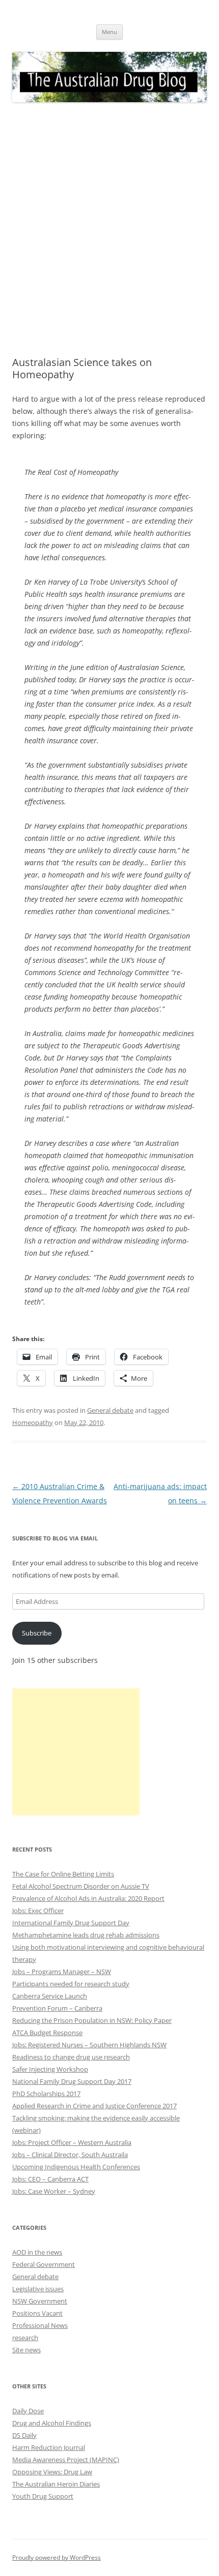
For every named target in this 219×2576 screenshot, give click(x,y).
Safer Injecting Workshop (50, 2069)
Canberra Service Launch (50, 1996)
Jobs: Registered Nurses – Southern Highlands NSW (89, 2045)
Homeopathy (33, 1422)
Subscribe (37, 1633)
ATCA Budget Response (47, 2033)
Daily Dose (28, 2411)
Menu (109, 32)
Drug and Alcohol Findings (52, 2423)
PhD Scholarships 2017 (46, 2094)
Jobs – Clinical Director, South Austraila (70, 2155)
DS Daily (24, 2435)
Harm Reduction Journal (49, 2447)
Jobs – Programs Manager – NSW (62, 1972)
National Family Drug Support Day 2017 (72, 2081)
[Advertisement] (109, 230)
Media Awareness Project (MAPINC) (66, 2460)
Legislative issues (38, 2289)
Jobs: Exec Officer (38, 1911)
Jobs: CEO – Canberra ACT (50, 2179)
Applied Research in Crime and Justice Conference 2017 (94, 2106)
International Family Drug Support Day (71, 1923)
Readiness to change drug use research (71, 2057)
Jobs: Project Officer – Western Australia (72, 2142)
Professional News (40, 2325)
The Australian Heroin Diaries (56, 2484)
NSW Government (40, 2301)
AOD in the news (37, 2252)
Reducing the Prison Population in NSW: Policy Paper (92, 2020)
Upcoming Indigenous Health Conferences (76, 2167)
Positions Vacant (37, 2313)
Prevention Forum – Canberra (57, 2008)
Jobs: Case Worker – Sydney (54, 2191)
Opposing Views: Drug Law (52, 2472)
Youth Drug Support (43, 2496)
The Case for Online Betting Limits (63, 1874)
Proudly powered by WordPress (57, 2557)
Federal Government (44, 2264)
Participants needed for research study (71, 1984)
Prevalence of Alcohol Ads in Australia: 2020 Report (88, 1898)
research (25, 2338)
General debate (110, 1410)
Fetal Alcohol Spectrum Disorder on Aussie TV (81, 1886)
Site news (26, 2350)
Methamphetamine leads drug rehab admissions (86, 1935)
